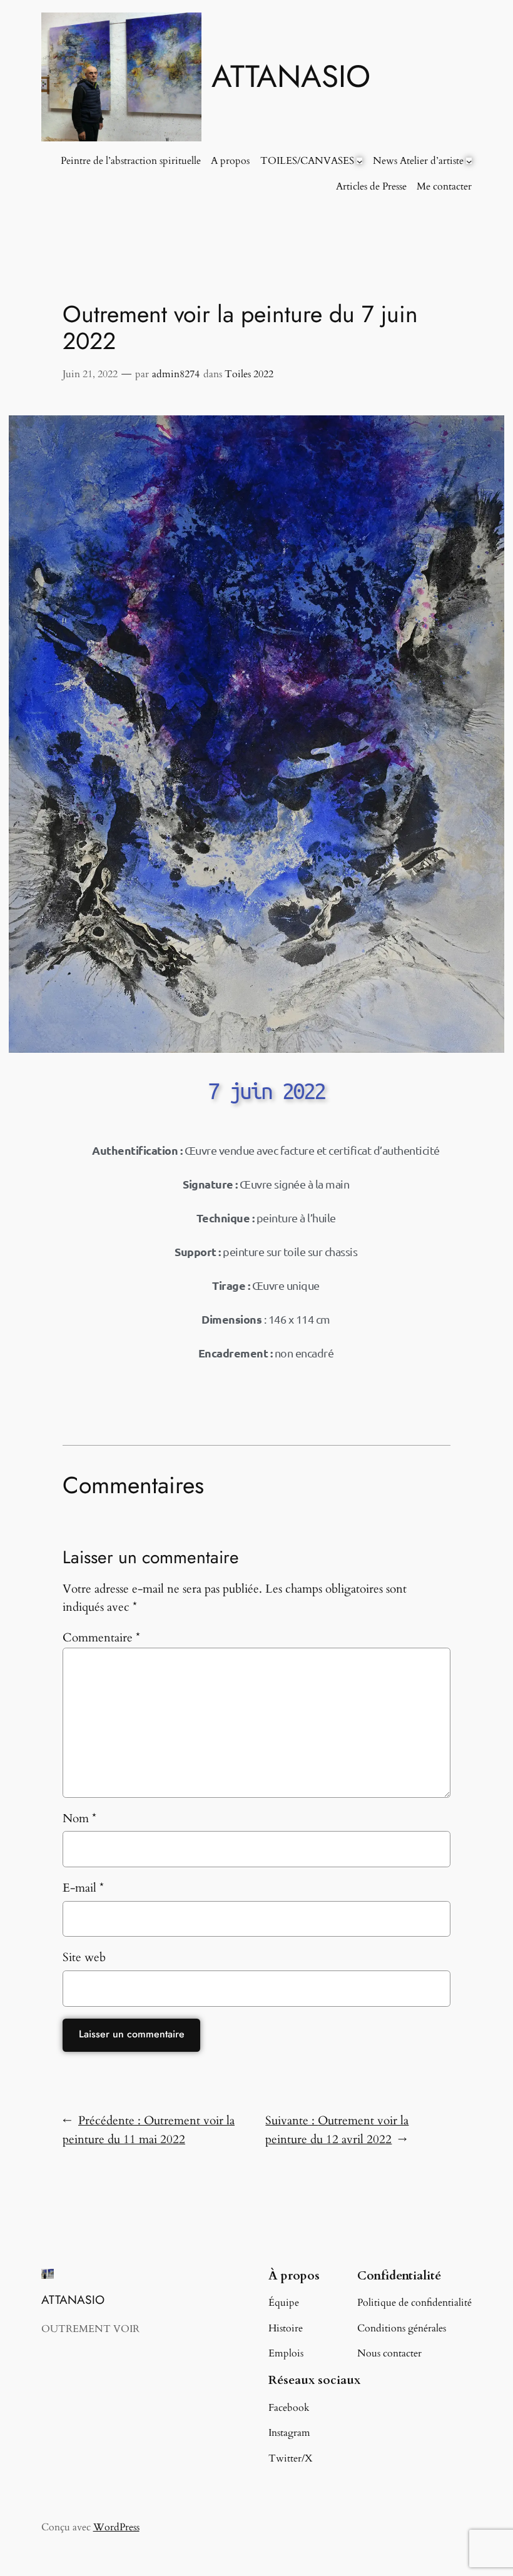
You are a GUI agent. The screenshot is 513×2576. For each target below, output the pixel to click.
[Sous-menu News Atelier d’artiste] (469, 161)
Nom (79, 1818)
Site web (84, 1957)
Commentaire (101, 1638)
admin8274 (176, 374)
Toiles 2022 (249, 374)
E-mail (83, 1888)
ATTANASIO (291, 76)
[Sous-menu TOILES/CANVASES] (360, 161)
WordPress (116, 2527)
